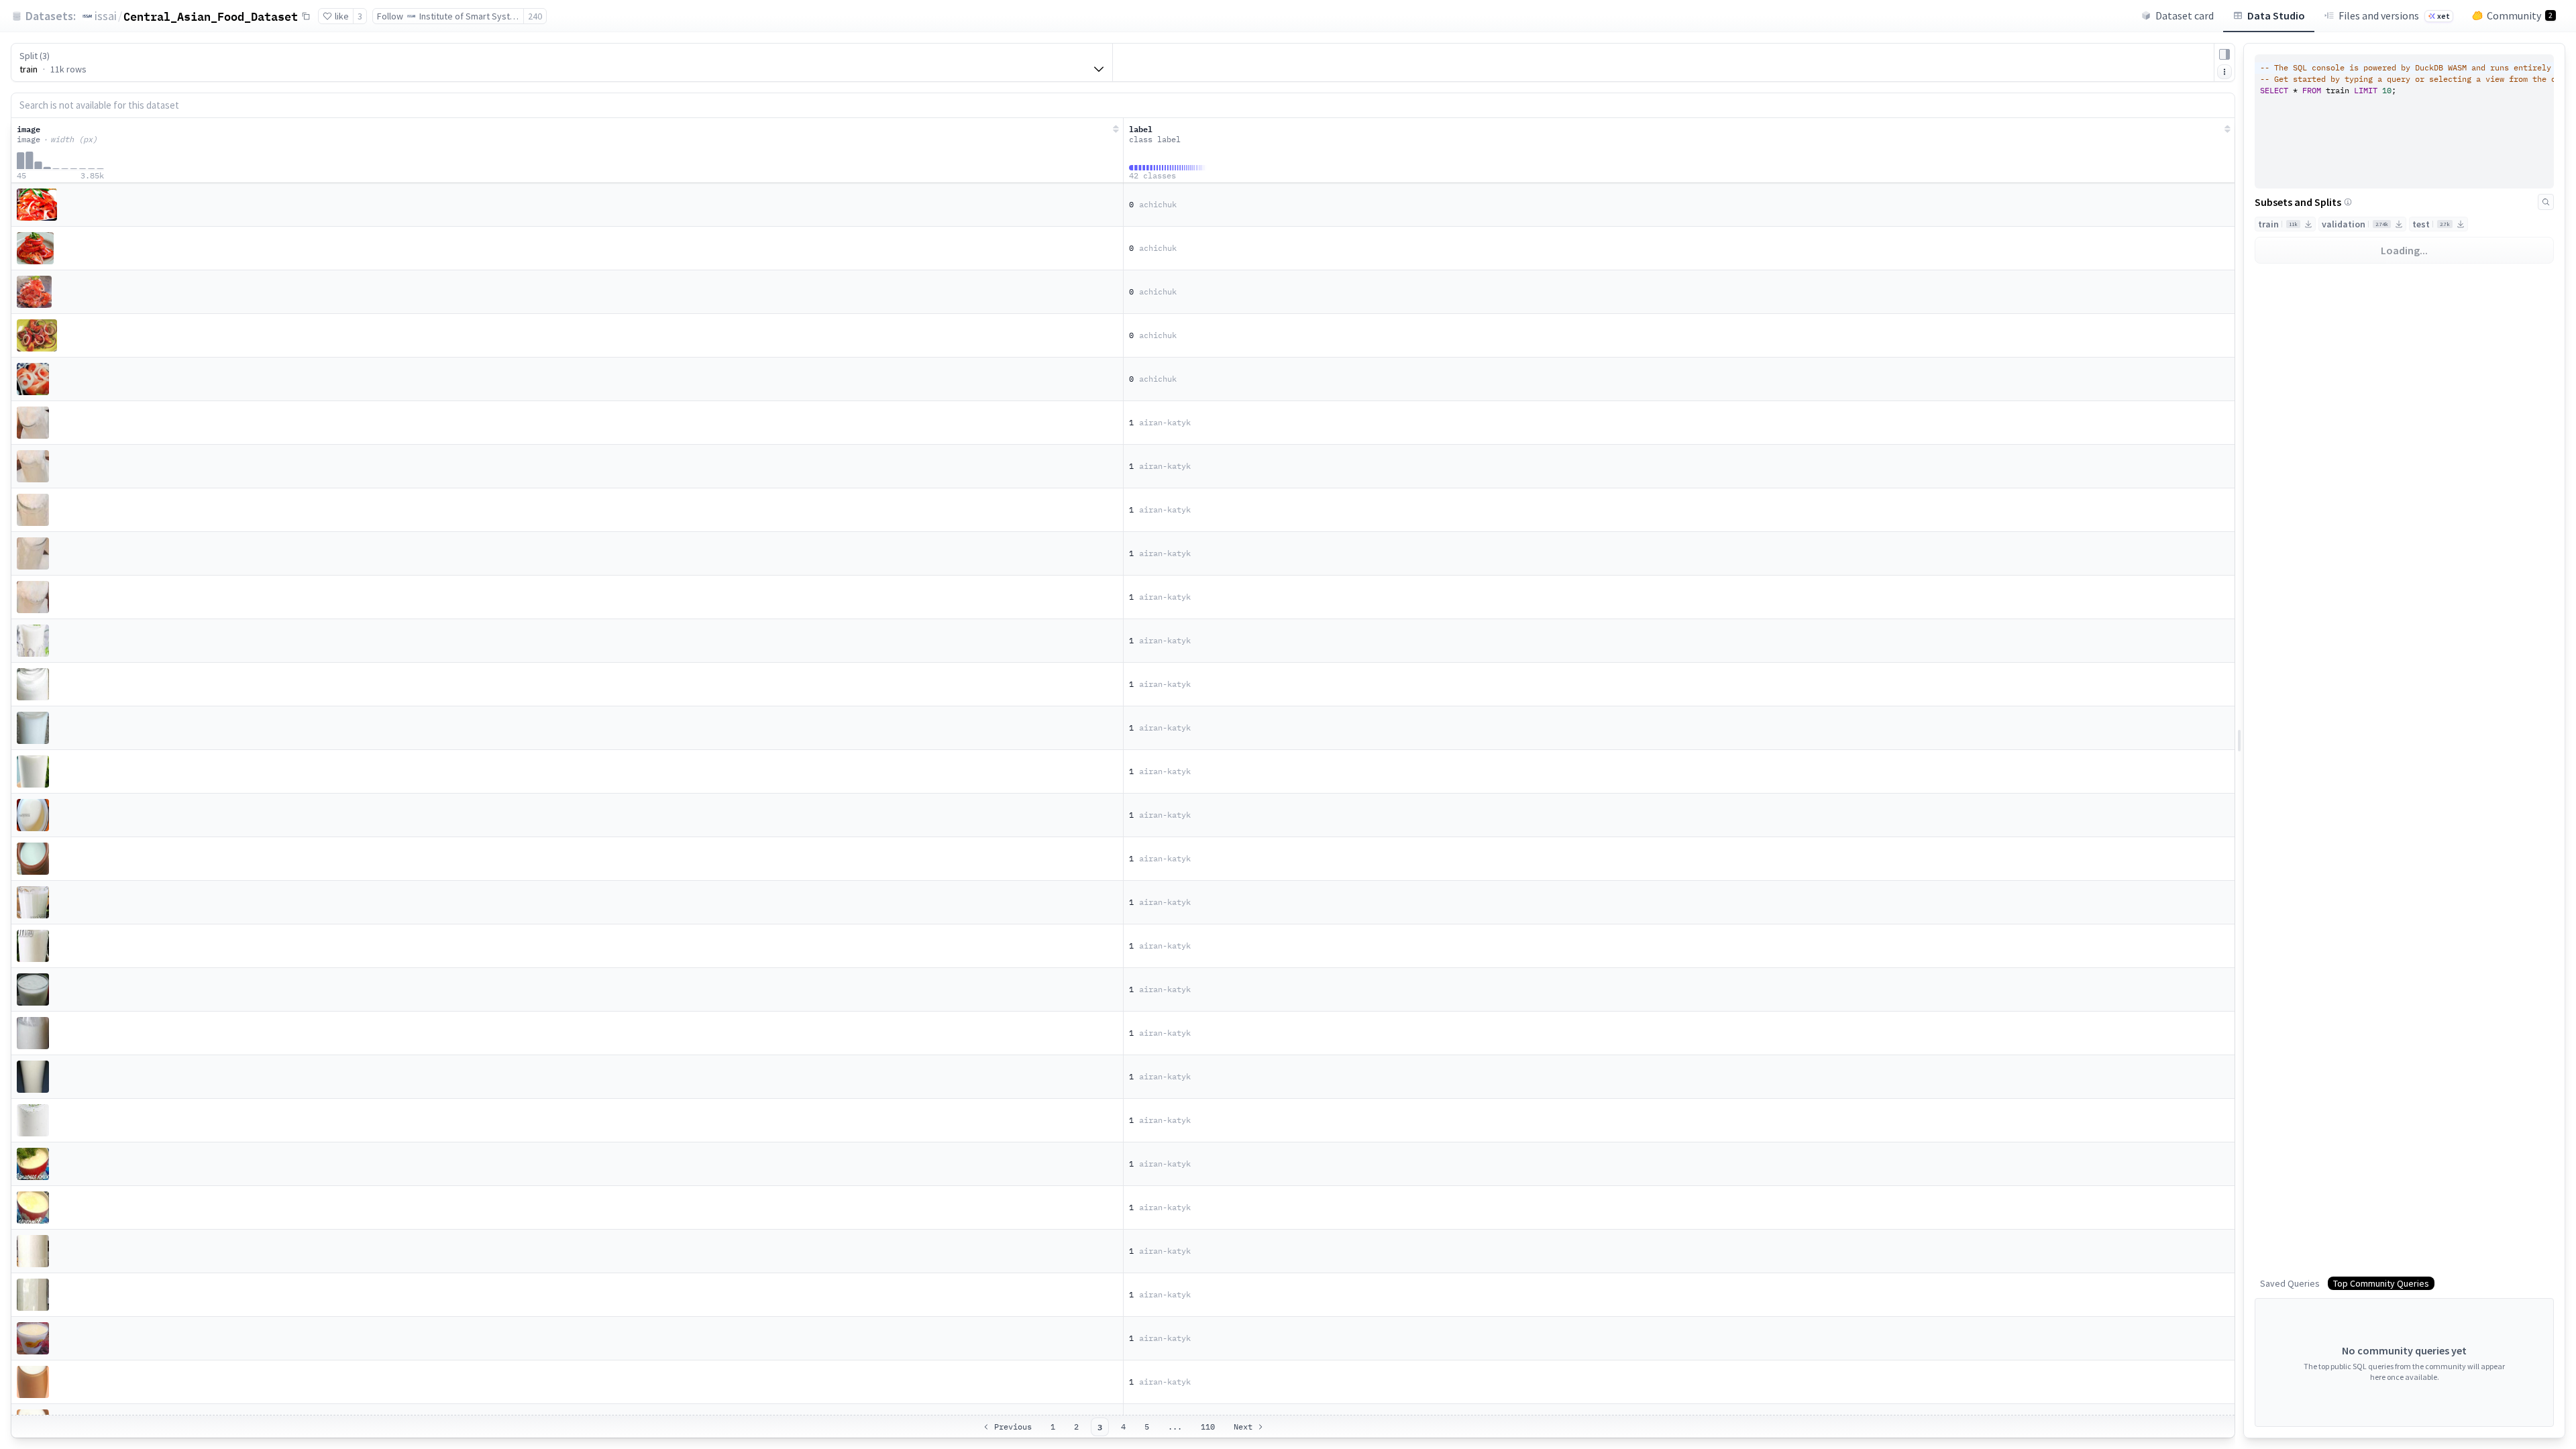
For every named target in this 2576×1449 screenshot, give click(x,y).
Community (2520, 15)
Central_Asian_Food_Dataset (211, 16)
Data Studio (2276, 15)
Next (1243, 1427)
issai (106, 16)
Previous (1013, 1427)
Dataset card (2185, 15)
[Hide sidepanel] (2224, 54)
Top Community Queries (2381, 1283)
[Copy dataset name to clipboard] (306, 16)
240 (535, 16)
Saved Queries (2290, 1283)
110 (1208, 1427)
